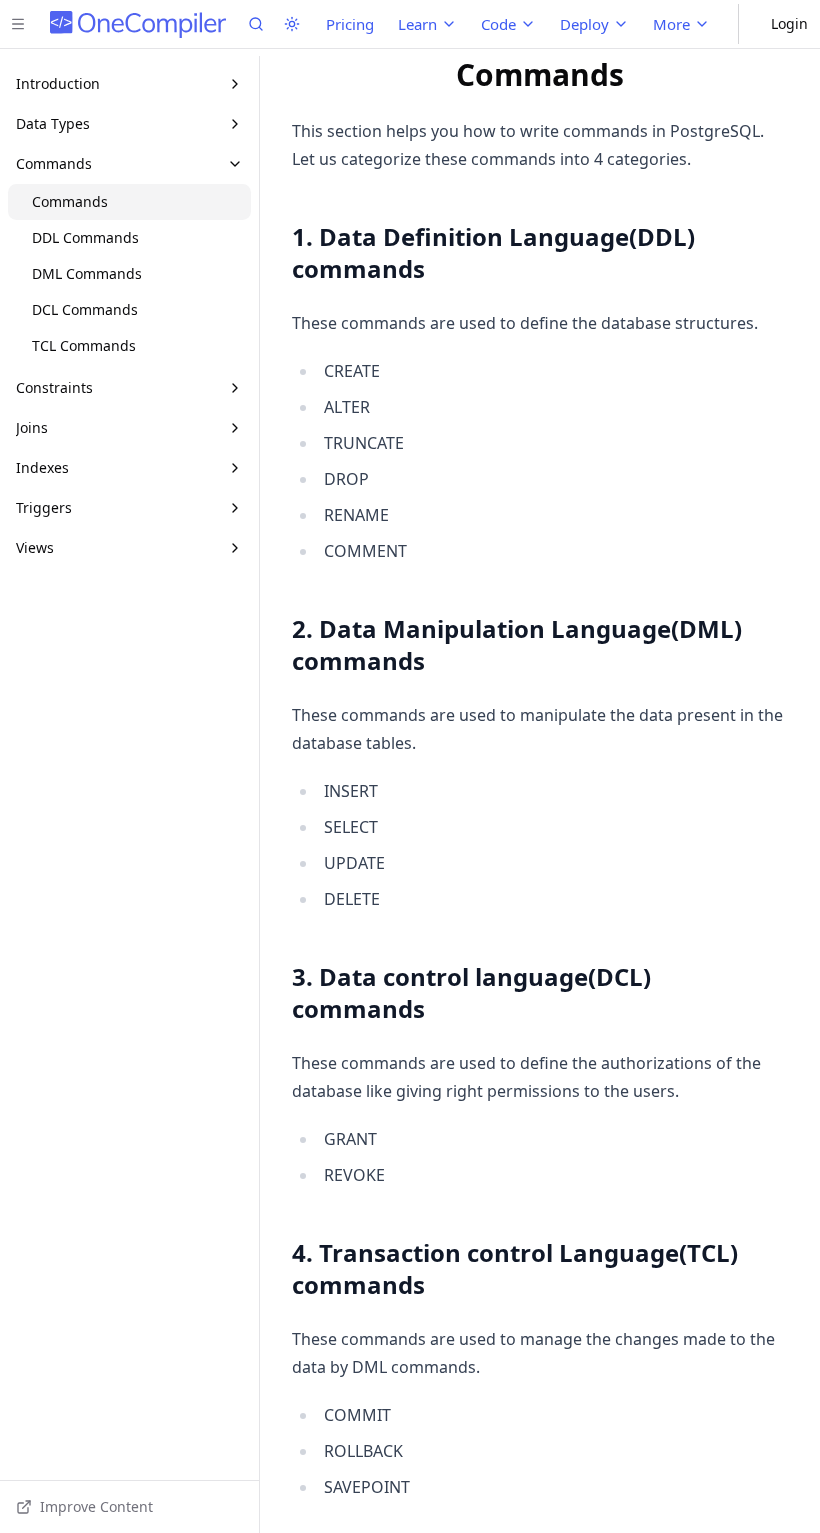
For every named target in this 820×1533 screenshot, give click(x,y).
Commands (70, 201)
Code (498, 24)
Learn (417, 24)
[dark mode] (292, 24)
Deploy (584, 24)
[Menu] (18, 24)
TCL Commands (84, 345)
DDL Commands (85, 237)
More (671, 24)
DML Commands (87, 273)
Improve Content (96, 1506)
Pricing (350, 24)
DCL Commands (85, 309)
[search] (256, 24)
